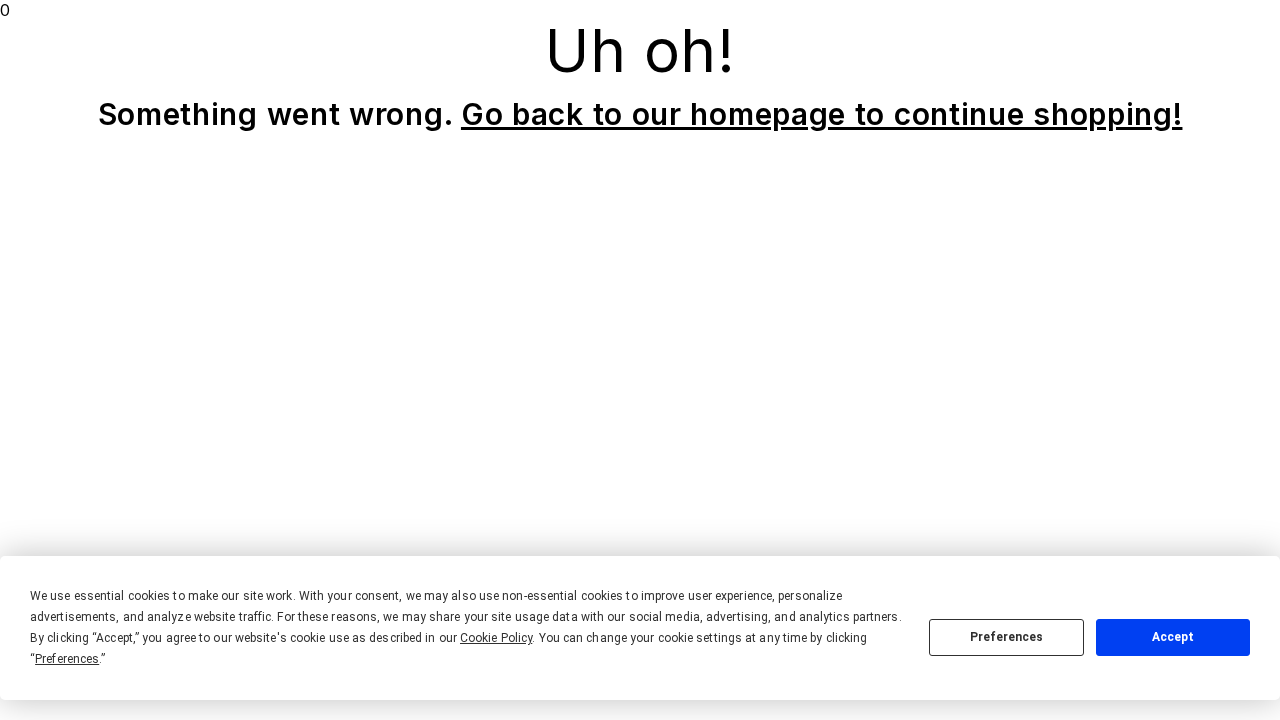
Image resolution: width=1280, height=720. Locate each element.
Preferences (1006, 637)
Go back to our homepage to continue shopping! (822, 114)
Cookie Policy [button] (496, 638)
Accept (1173, 637)
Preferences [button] (67, 659)
